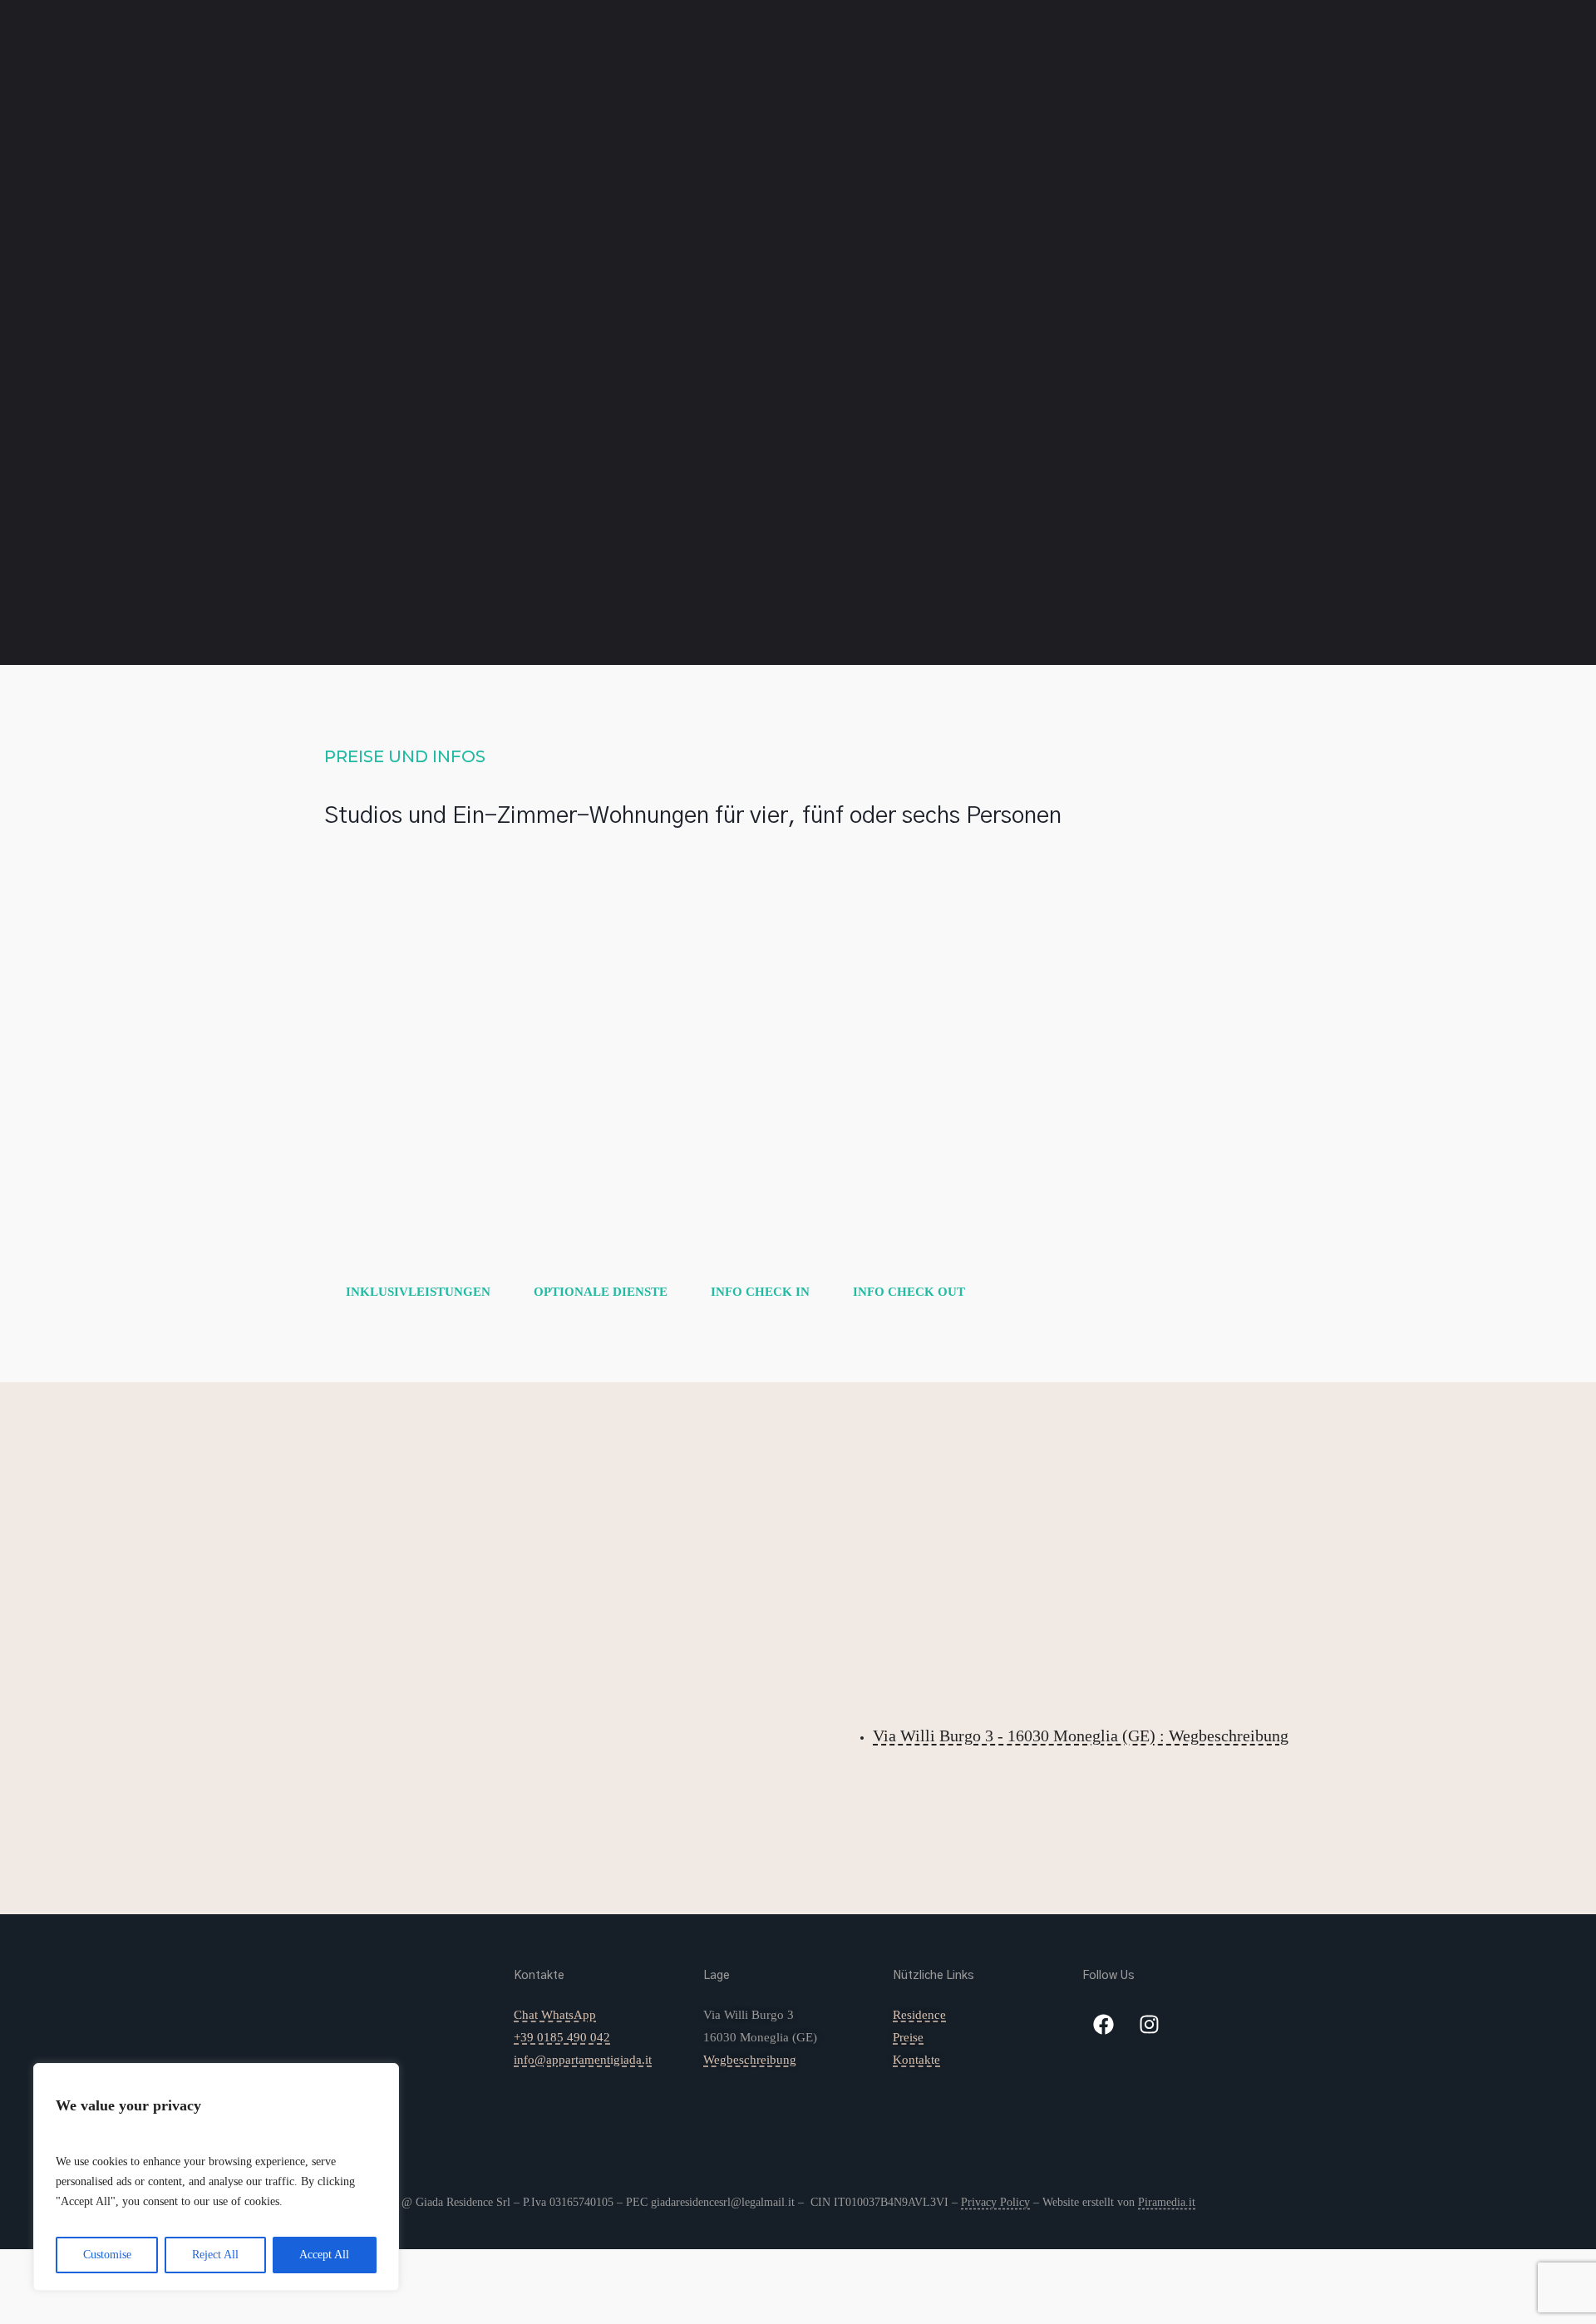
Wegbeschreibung (750, 2060)
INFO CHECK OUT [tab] (909, 1292)
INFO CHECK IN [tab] (760, 1292)
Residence (458, 54)
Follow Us (1108, 1976)
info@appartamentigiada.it (583, 2060)
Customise (107, 2255)
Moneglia (687, 54)
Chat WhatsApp (555, 2015)
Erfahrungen (600, 54)
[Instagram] (1149, 2025)
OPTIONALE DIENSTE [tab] (601, 1292)
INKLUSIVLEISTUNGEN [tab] (418, 1292)
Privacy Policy (995, 2202)
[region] (216, 2177)
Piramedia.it (1167, 2202)
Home (395, 54)
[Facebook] (1103, 2025)
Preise (524, 54)
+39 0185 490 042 (562, 2037)
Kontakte (762, 54)
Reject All (215, 2255)
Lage (717, 1976)
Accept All (324, 2255)
